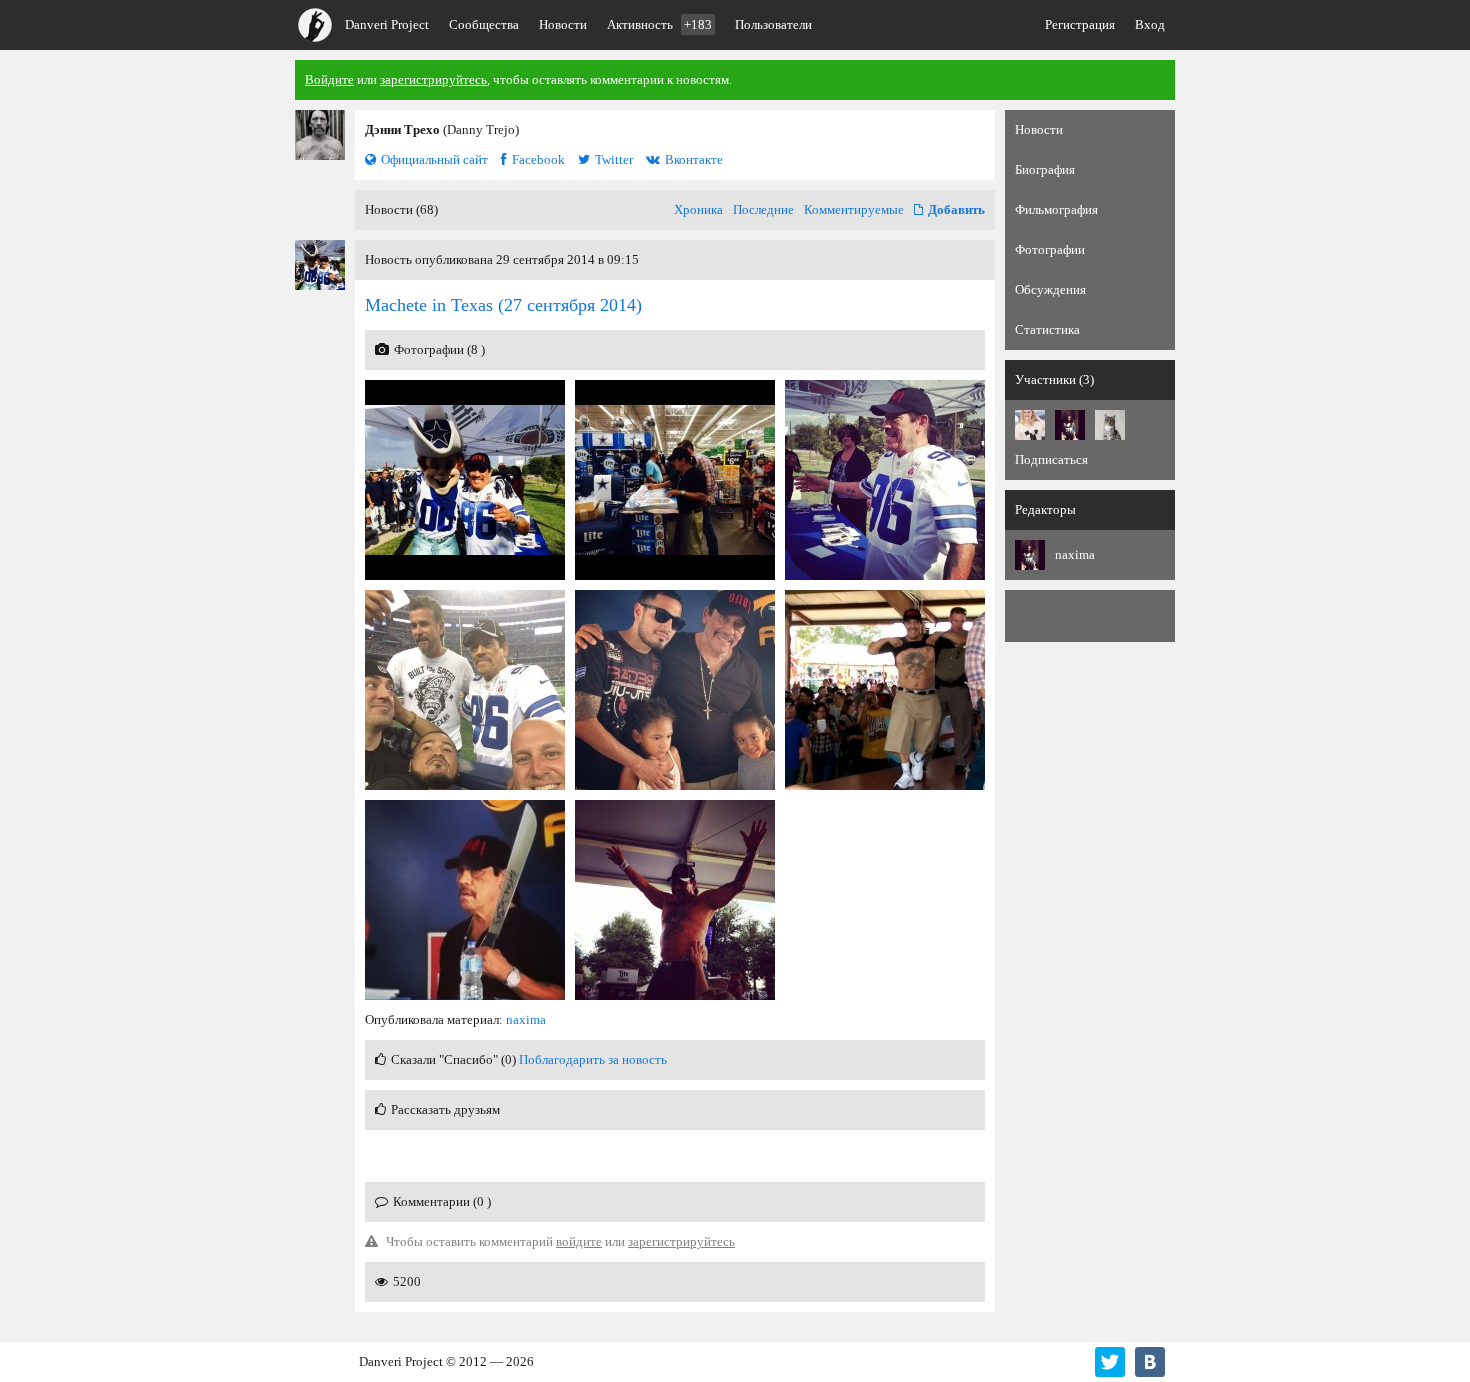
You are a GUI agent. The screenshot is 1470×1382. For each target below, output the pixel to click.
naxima (526, 1019)
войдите (579, 1241)
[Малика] (1030, 425)
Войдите (329, 79)
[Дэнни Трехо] (320, 135)
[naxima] (1070, 425)
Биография (1045, 169)
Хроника (698, 209)
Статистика (1047, 329)
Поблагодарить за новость (593, 1059)
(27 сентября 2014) (503, 305)
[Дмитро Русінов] (1110, 425)
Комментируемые (854, 209)
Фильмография (1056, 209)
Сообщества (484, 24)
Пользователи (773, 24)
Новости (563, 24)
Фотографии (1050, 249)
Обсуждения (1050, 289)
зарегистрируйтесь (433, 79)
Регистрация (1080, 24)
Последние (763, 209)
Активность (659, 24)
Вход (1150, 24)
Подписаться (1051, 459)
